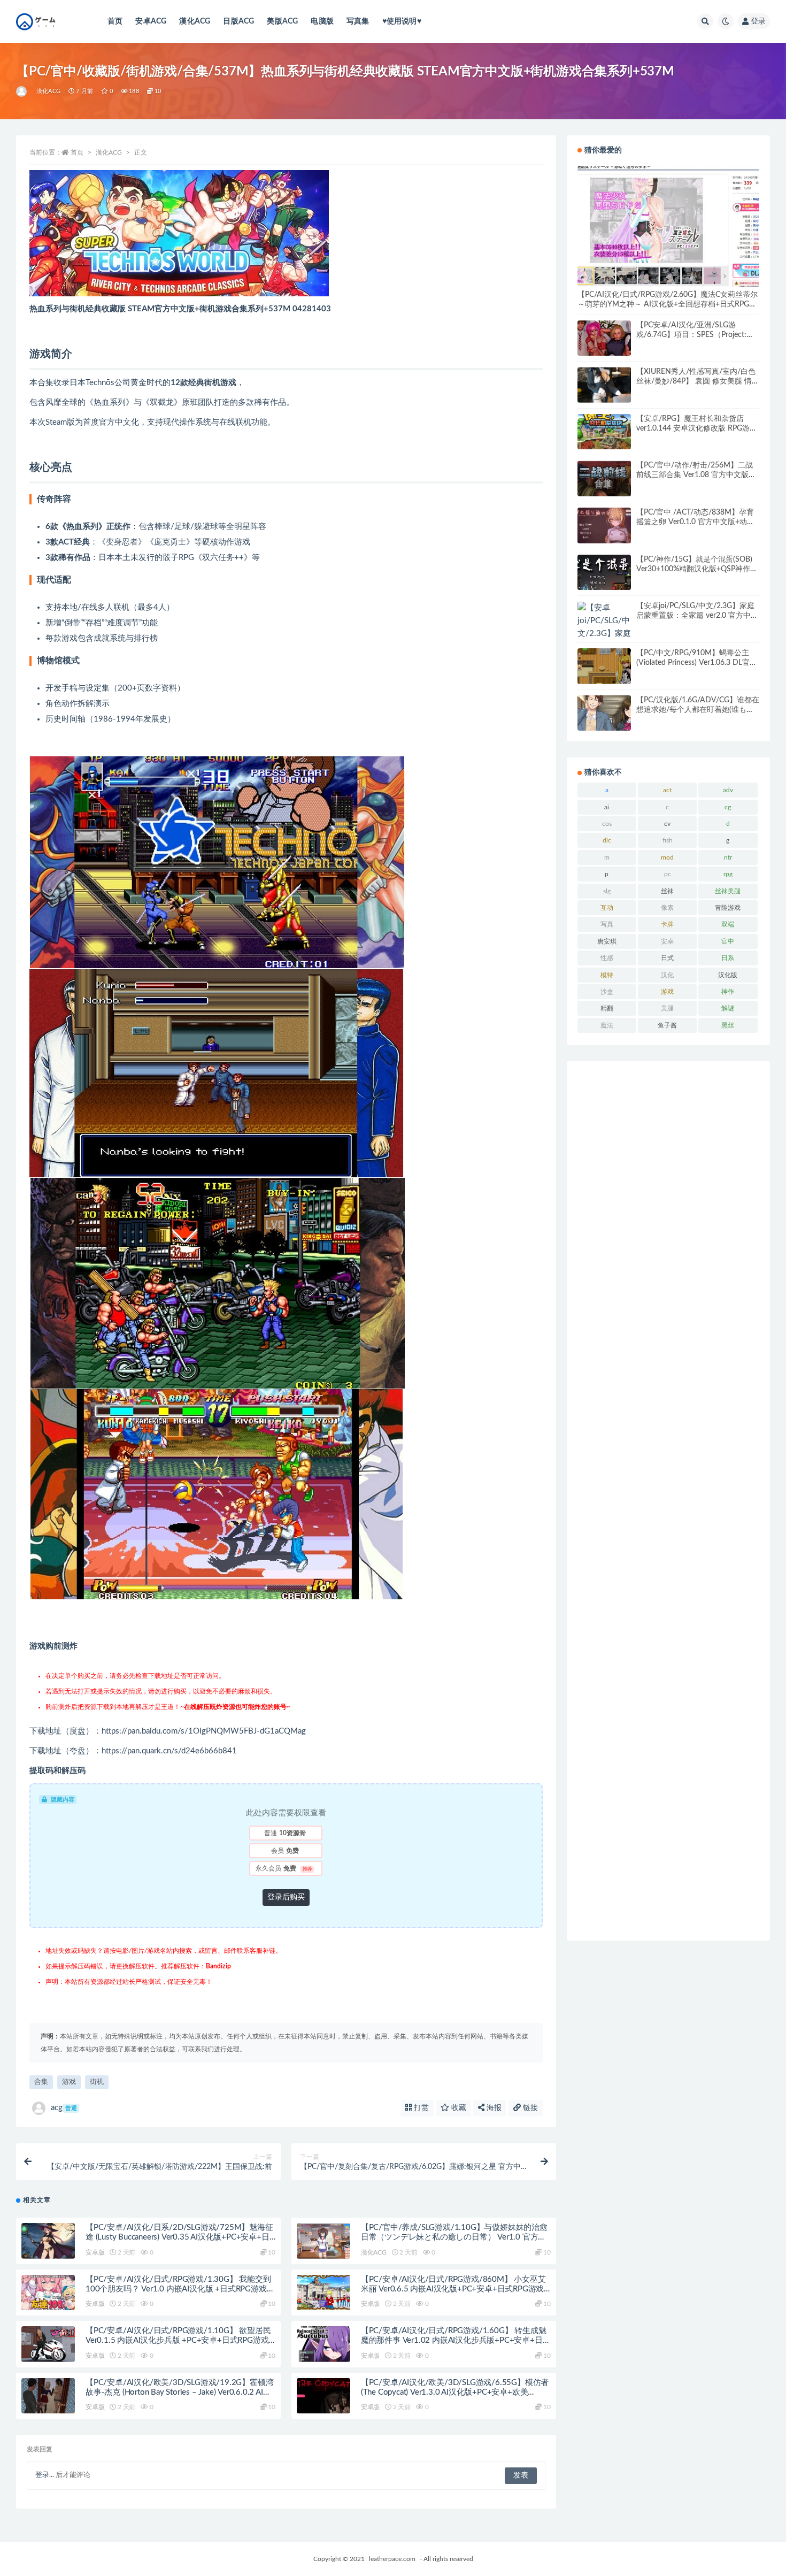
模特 (607, 975)
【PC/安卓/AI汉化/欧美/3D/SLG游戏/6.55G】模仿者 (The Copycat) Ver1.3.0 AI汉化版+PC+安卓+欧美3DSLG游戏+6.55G (455, 2392)
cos (607, 824)
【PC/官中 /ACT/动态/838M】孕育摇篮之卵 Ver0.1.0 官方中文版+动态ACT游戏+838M (695, 522)
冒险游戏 (728, 908)
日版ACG (238, 21)
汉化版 (728, 975)
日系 (728, 958)
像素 (667, 908)
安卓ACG (151, 21)
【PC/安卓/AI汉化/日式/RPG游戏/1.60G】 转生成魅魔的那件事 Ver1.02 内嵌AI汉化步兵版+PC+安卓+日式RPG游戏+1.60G (456, 2340)
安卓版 (95, 2252)
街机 (97, 2082)
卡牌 (667, 924)
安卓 (667, 941)
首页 (115, 21)
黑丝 (728, 1025)
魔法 (607, 1025)
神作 (728, 992)
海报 (493, 2108)
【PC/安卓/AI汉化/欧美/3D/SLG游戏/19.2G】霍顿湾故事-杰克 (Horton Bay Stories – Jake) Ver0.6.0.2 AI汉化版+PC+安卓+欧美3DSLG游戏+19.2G (179, 2392)
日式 (667, 958)
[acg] (22, 91)
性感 (607, 958)
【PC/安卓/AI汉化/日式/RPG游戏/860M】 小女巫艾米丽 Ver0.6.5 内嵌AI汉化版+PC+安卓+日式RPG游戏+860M (453, 2289)
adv (728, 790)
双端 (728, 924)
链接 (529, 2108)
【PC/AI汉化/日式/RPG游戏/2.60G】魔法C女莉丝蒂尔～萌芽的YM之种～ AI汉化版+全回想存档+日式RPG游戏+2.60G (668, 304)
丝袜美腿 (728, 891)
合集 (41, 2082)
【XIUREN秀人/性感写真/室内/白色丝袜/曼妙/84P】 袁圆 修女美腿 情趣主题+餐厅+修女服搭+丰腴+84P (698, 381)
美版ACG (282, 21)
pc (668, 874)
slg (607, 891)
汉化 (667, 975)
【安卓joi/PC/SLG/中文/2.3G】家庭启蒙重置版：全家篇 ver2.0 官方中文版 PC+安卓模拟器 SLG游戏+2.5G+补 (698, 616)
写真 (607, 924)
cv (667, 824)
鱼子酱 (667, 1025)
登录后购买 (286, 1897)
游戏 (69, 2082)
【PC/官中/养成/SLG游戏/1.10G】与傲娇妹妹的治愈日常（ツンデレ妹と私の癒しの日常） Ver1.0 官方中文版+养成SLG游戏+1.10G (454, 2237)
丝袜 (667, 891)
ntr (728, 857)
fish (668, 840)
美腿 (667, 1008)
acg (64, 2108)
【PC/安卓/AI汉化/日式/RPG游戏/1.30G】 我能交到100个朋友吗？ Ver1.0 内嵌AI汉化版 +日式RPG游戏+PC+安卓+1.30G (178, 2289)
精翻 (607, 1008)
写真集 (358, 21)
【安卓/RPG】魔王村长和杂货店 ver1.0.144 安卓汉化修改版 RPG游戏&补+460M (697, 428)
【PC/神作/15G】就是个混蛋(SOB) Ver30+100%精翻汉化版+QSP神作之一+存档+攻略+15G (697, 569)
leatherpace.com (392, 2559)
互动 (607, 908)
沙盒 (607, 992)
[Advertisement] (668, 1501)
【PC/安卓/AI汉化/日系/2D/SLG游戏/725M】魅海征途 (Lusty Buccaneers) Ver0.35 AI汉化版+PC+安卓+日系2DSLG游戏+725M (179, 2237)
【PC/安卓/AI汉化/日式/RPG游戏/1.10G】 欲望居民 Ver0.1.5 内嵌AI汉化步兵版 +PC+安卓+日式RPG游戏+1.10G (178, 2340)
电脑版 (322, 21)
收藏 (458, 2108)
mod (667, 857)
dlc (607, 840)
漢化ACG (195, 21)
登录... (45, 2475)
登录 (758, 21)
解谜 (728, 1008)
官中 (728, 941)
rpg (728, 874)
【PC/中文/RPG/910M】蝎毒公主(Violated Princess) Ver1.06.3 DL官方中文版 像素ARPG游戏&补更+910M (697, 663)
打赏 (420, 2108)
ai (607, 807)
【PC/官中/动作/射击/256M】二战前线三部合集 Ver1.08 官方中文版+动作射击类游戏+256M (695, 475)
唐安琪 (607, 941)
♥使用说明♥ (402, 21)
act (667, 790)
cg (728, 807)
